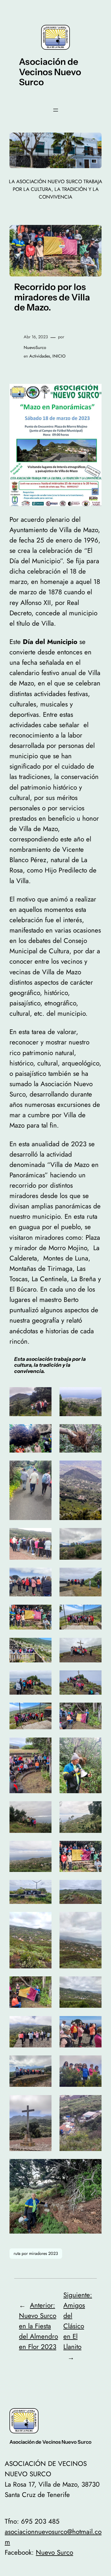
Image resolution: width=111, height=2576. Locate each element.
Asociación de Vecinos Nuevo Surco (50, 72)
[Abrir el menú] (56, 110)
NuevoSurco (35, 347)
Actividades (40, 356)
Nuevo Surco (54, 2552)
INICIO (59, 356)
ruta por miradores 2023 (36, 2253)
